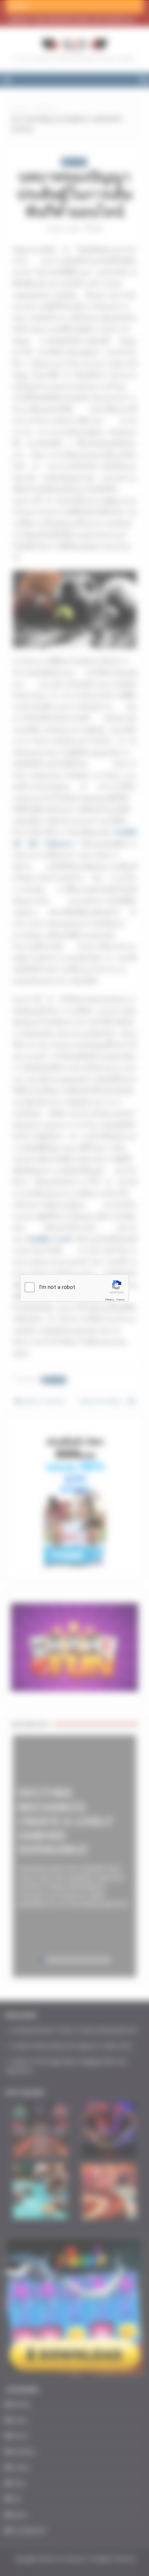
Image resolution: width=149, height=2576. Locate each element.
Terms (120, 1300)
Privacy (110, 1300)
